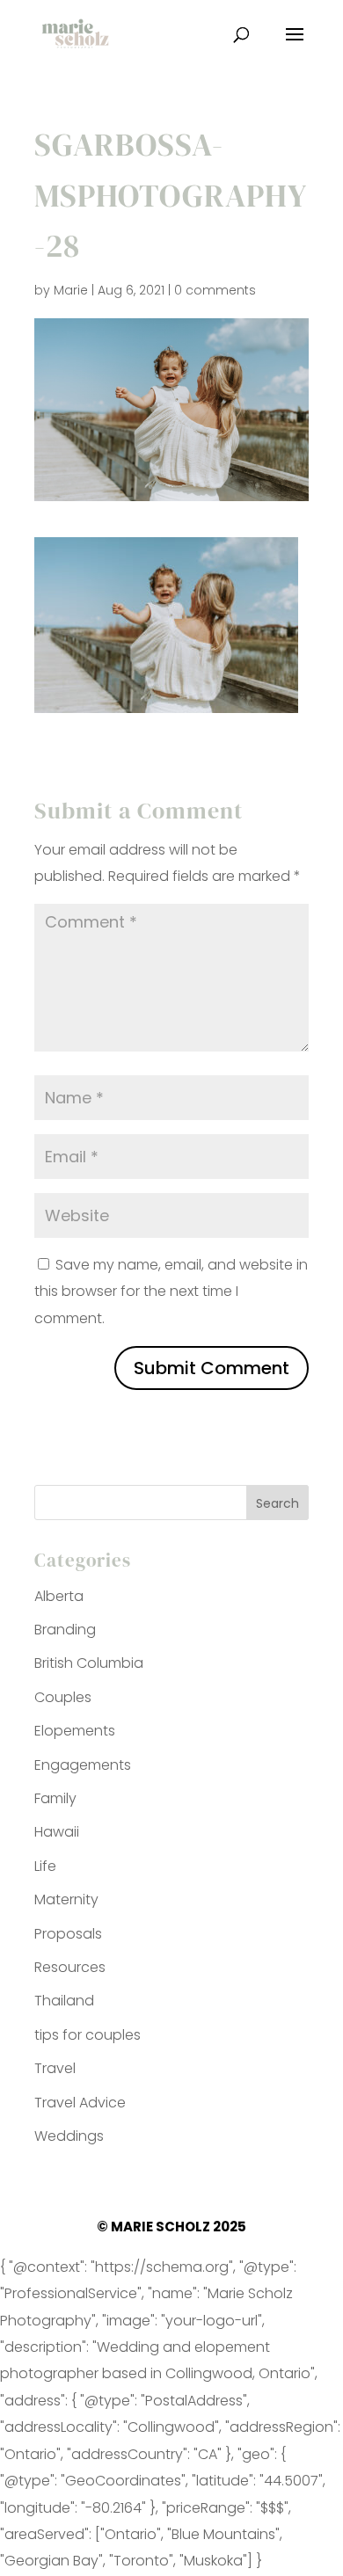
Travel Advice (80, 2103)
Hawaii (57, 1832)
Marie (71, 290)
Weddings (69, 2136)
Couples (63, 1697)
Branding (65, 1630)
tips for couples (88, 2035)
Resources (70, 1967)
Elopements (75, 1731)
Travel (55, 2068)
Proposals (68, 1934)
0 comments (215, 290)
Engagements (83, 1765)
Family (55, 1798)
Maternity (66, 1899)
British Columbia (89, 1663)
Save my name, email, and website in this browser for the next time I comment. (171, 1292)
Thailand (64, 2001)
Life (45, 1866)
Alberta (59, 1596)
